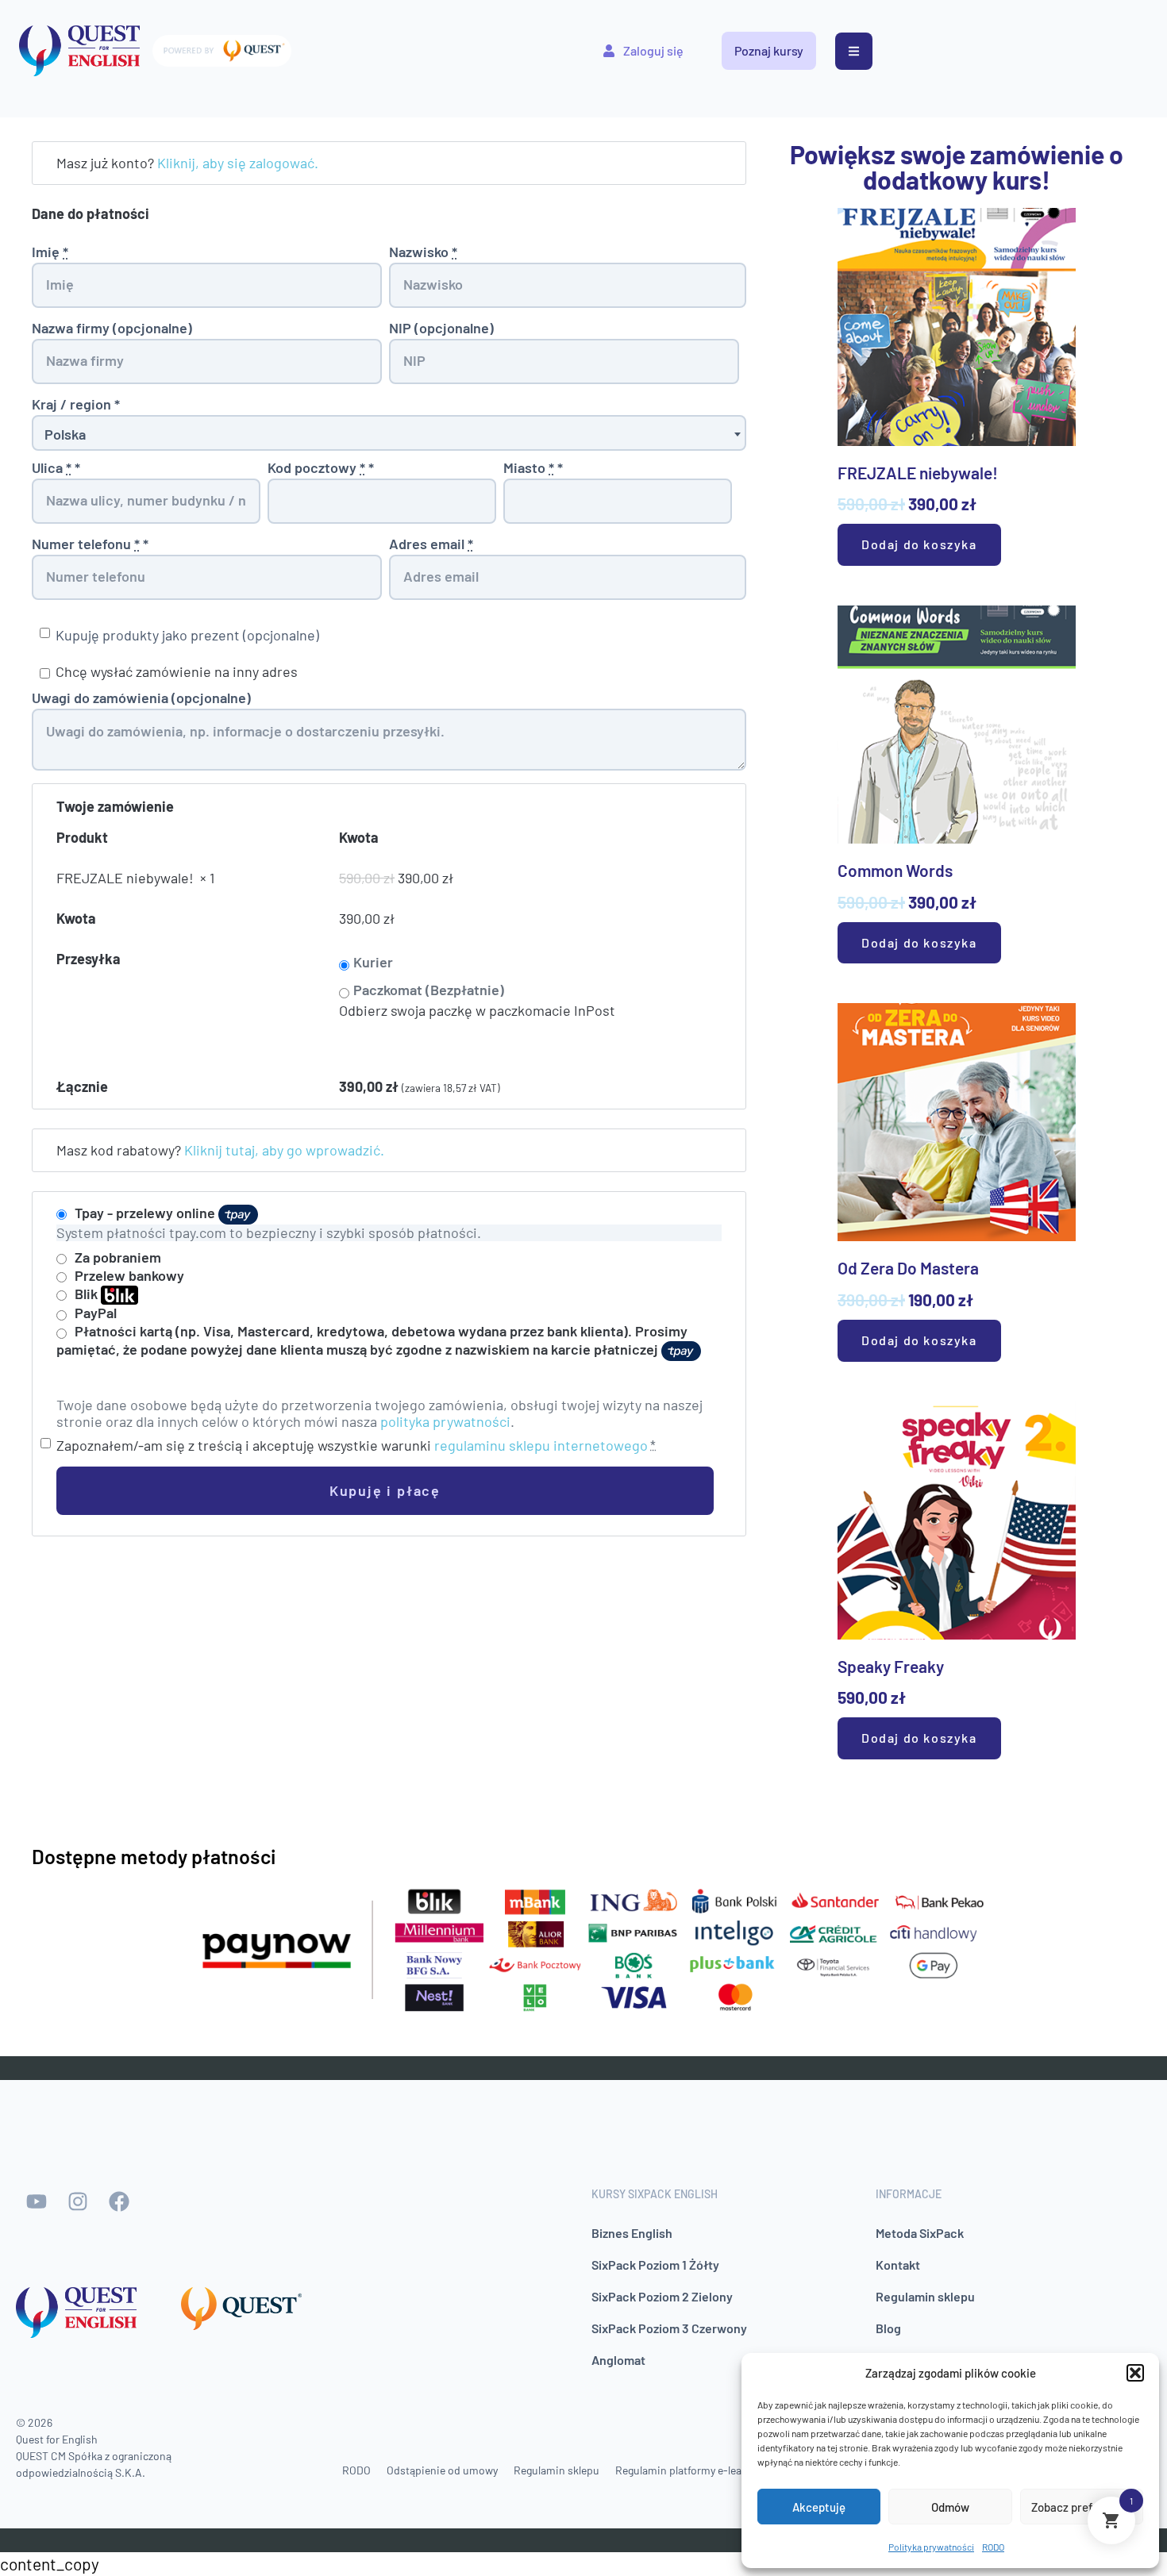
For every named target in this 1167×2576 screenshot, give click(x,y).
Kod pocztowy (321, 468)
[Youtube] (37, 2201)
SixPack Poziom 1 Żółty (655, 2265)
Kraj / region (76, 404)
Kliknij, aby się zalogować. (238, 163)
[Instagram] (78, 2201)
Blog (888, 2328)
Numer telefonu (90, 544)
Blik (88, 1294)
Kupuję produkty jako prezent (187, 635)
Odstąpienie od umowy (442, 2470)
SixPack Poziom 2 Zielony (662, 2296)
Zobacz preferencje (1082, 2507)
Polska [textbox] (65, 434)
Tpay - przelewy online (146, 1213)
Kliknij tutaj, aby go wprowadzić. (284, 1150)
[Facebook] (119, 2201)
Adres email (431, 544)
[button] (1135, 2373)
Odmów (950, 2507)
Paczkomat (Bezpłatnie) (429, 990)
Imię (50, 252)
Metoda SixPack (920, 2233)
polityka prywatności (445, 1421)
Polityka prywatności (931, 2547)
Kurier (373, 962)
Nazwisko (423, 252)
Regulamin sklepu (925, 2296)
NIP (441, 328)
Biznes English (632, 2233)
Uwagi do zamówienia (141, 698)
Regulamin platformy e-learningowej (702, 2470)
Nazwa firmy (112, 328)
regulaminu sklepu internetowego (541, 1445)
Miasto (533, 468)
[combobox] (389, 433)
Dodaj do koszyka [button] (919, 544)
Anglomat (618, 2360)
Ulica (56, 468)
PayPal (96, 1313)
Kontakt (898, 2265)
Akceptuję (819, 2507)
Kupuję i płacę (385, 1490)
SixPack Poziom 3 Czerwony (669, 2328)
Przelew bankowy (129, 1275)
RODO (993, 2547)
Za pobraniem (118, 1257)
